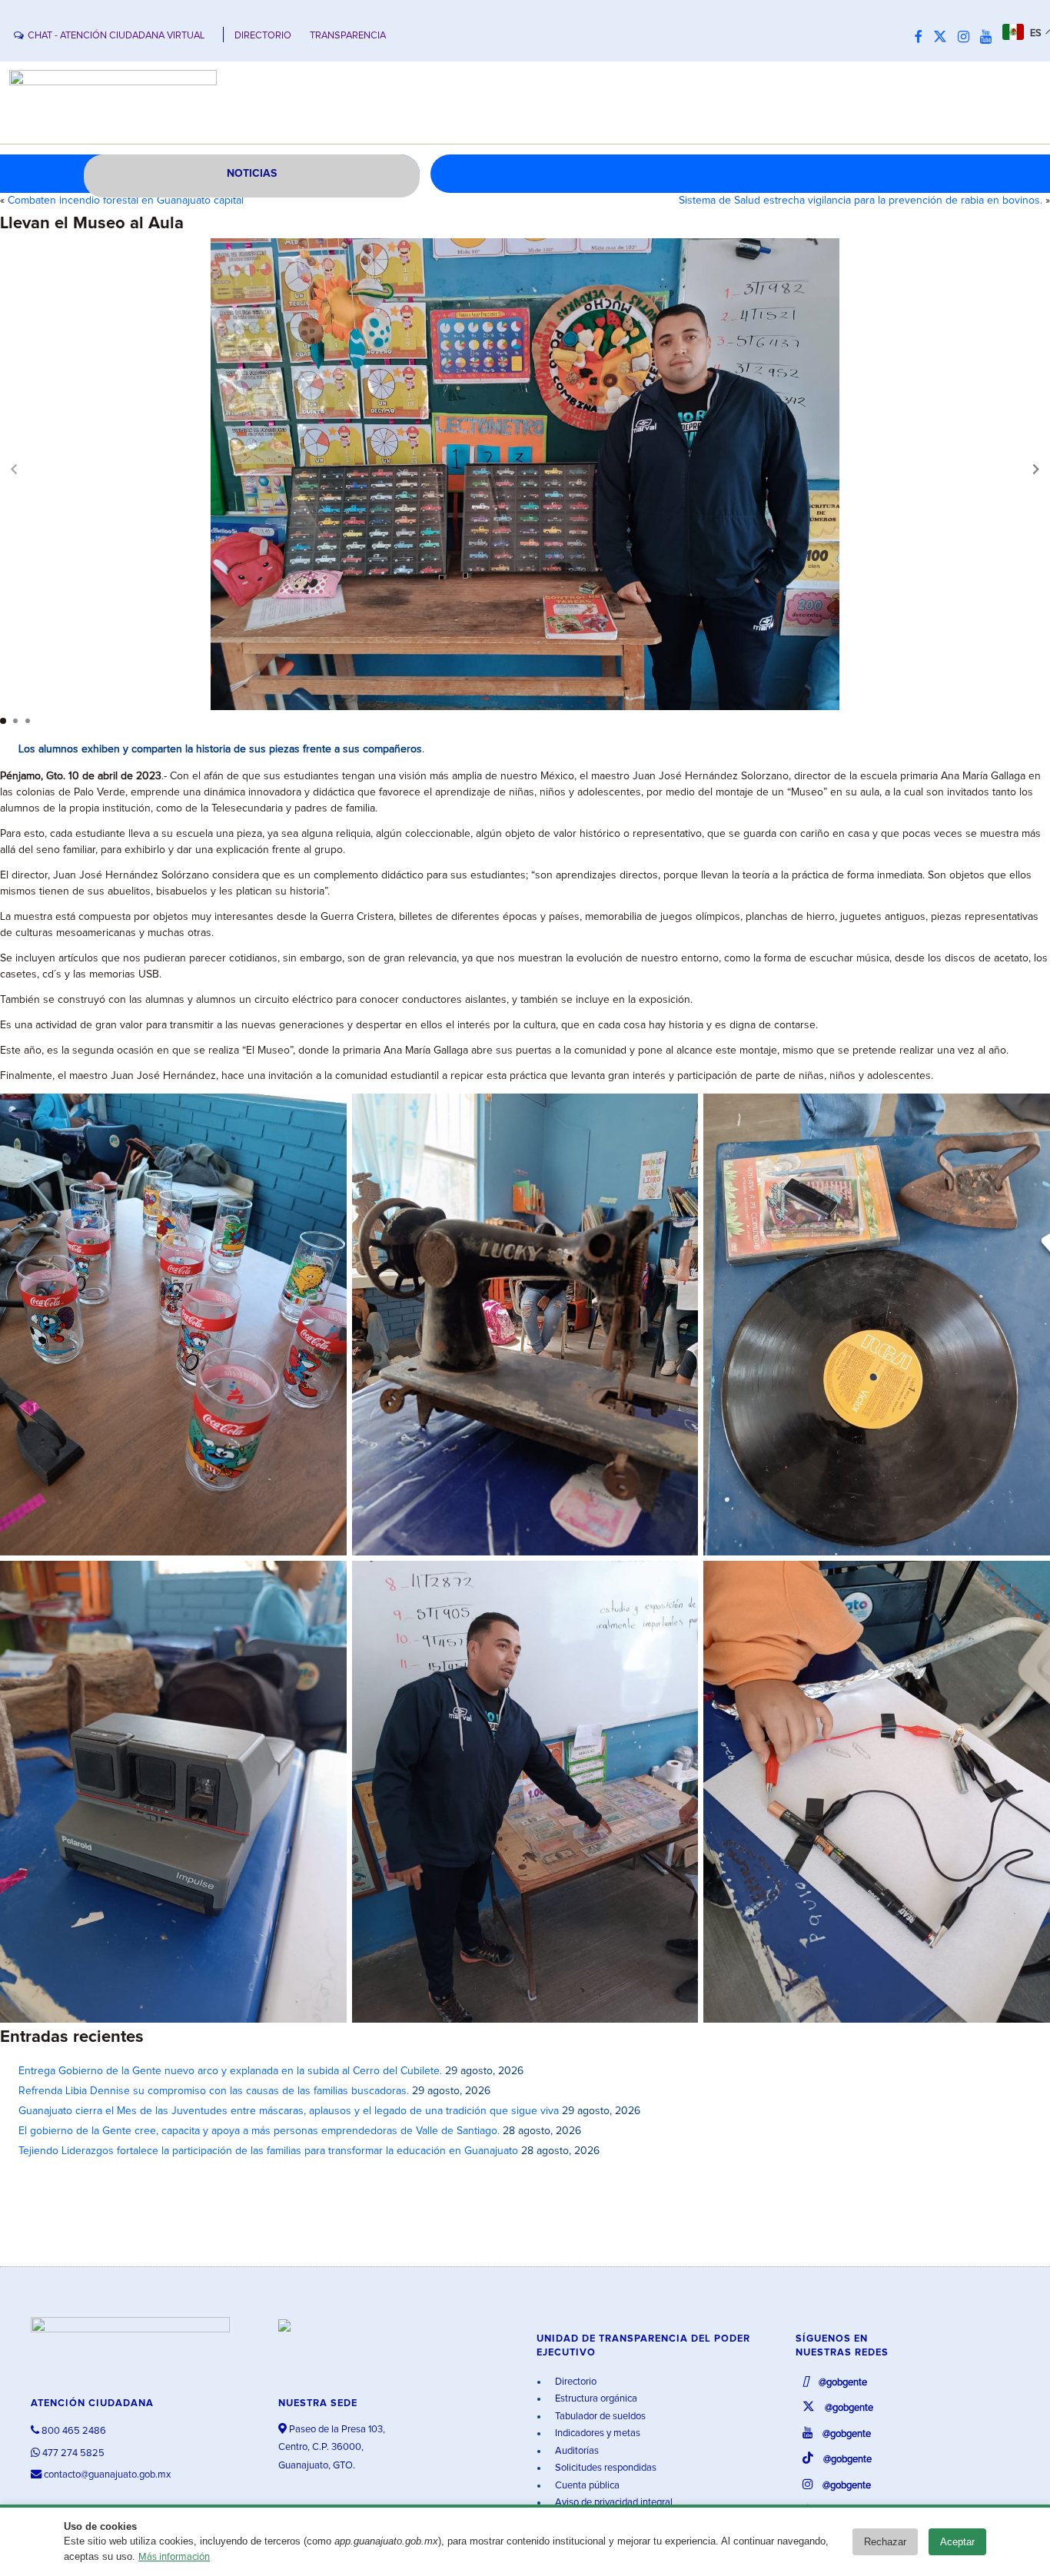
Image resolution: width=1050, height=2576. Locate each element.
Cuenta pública (586, 2486)
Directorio (575, 2382)
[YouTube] (990, 38)
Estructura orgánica (595, 2399)
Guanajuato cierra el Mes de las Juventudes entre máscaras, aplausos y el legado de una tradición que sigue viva (289, 2111)
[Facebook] (922, 38)
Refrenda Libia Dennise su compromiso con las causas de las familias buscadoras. (214, 2091)
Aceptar (957, 2542)
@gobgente (842, 2383)
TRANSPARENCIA (348, 36)
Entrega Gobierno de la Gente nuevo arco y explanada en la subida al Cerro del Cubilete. (230, 2071)
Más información (174, 2557)
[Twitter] (944, 38)
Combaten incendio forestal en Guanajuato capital (126, 201)
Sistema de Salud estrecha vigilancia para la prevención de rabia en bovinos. (861, 201)
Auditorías (576, 2451)
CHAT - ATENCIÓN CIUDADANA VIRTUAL (116, 36)
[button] (1036, 469)
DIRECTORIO (263, 36)
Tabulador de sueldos (599, 2417)
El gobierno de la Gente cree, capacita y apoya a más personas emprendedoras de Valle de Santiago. (259, 2131)
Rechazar (885, 2542)
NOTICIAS (252, 174)
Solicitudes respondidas (605, 2468)
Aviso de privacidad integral (613, 2503)
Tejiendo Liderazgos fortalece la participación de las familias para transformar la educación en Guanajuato (268, 2151)
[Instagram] (967, 38)
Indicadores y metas (596, 2433)
